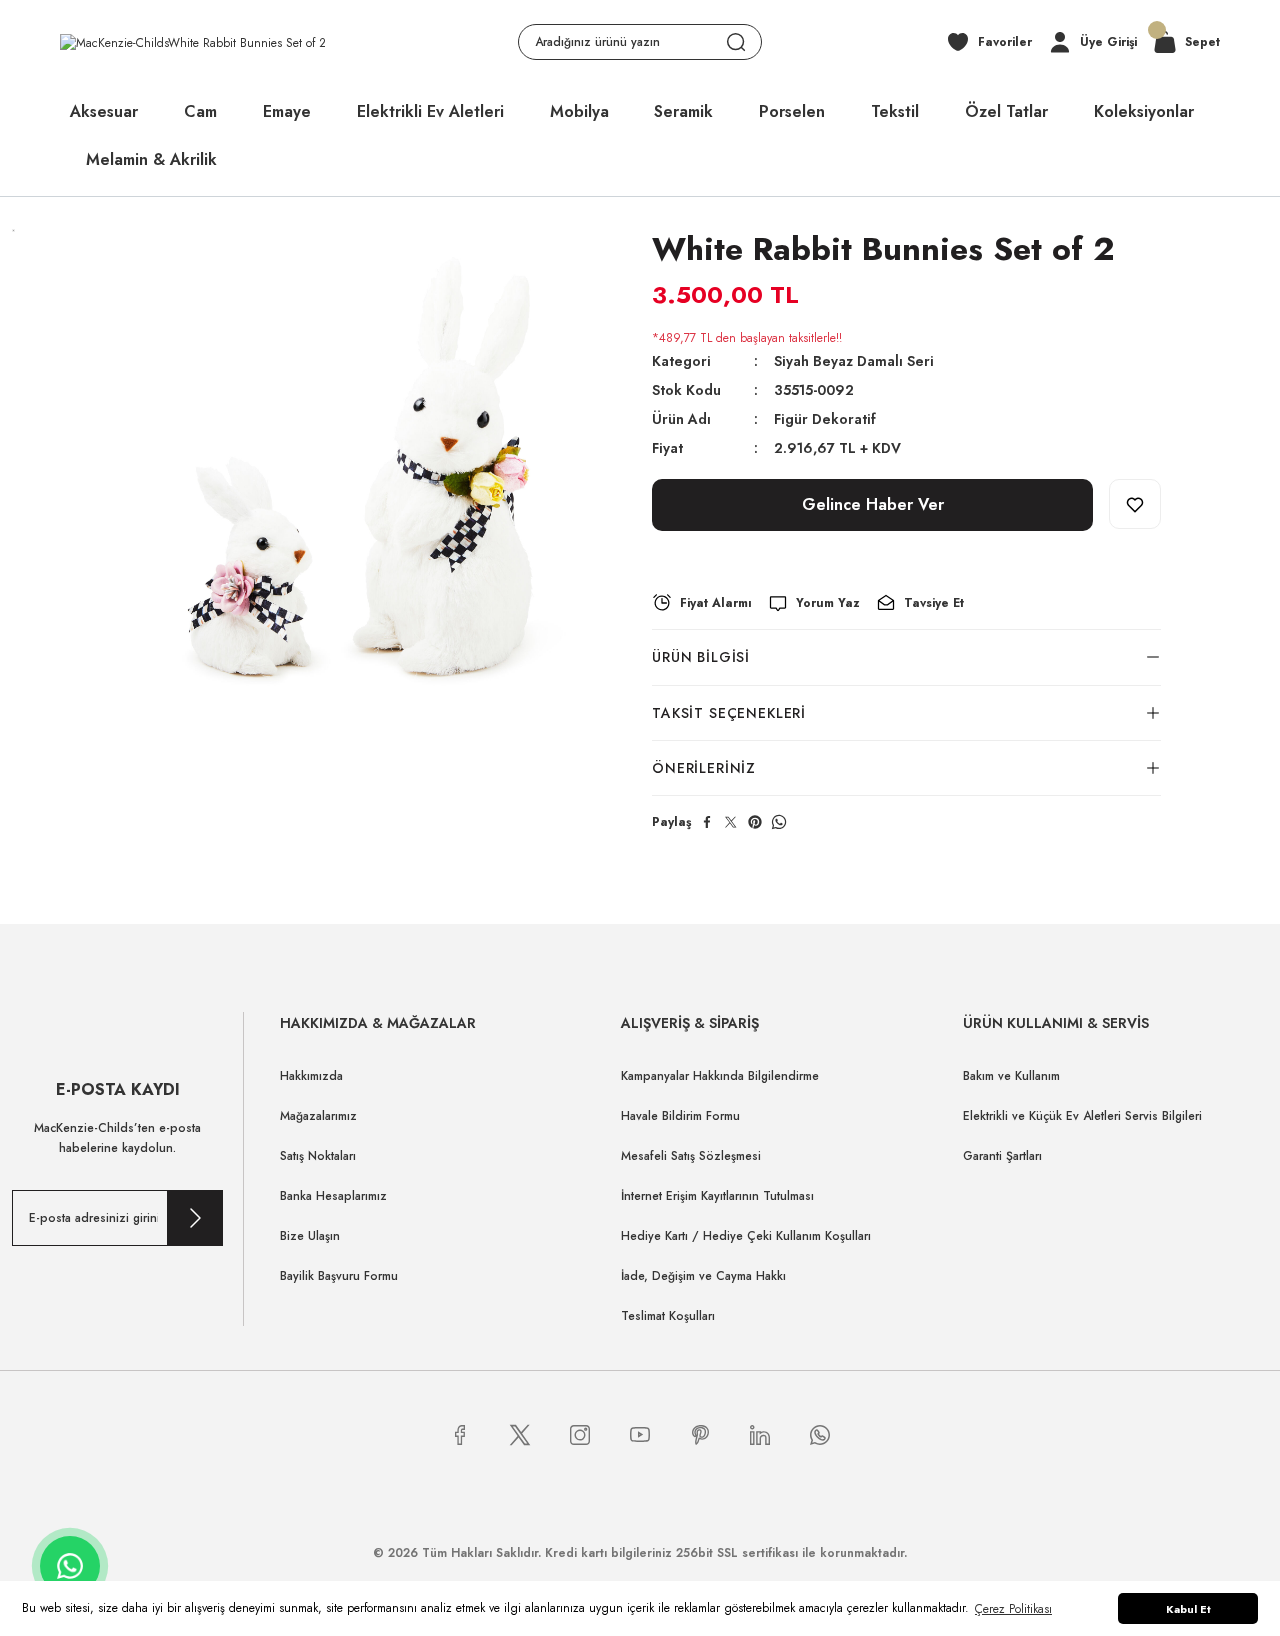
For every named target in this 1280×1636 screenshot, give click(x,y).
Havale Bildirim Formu (680, 1116)
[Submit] (195, 1218)
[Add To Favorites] (1135, 504)
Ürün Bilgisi (701, 657)
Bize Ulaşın (310, 1236)
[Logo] (193, 41)
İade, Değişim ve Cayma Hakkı (703, 1276)
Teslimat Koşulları (668, 1316)
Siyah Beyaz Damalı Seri (854, 361)
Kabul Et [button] (1188, 1609)
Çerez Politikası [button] (1013, 1609)
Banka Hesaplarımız (333, 1196)
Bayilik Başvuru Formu (339, 1276)
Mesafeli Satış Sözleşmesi (691, 1156)
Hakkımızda (311, 1076)
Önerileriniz (704, 768)
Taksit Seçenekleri (729, 713)
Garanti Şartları (1002, 1156)
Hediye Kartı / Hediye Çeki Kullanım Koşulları (746, 1236)
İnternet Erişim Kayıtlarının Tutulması (717, 1196)
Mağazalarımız (318, 1116)
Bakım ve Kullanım (1011, 1076)
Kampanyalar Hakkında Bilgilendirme (720, 1076)
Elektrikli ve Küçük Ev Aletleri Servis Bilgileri (1082, 1116)
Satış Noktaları (318, 1156)
